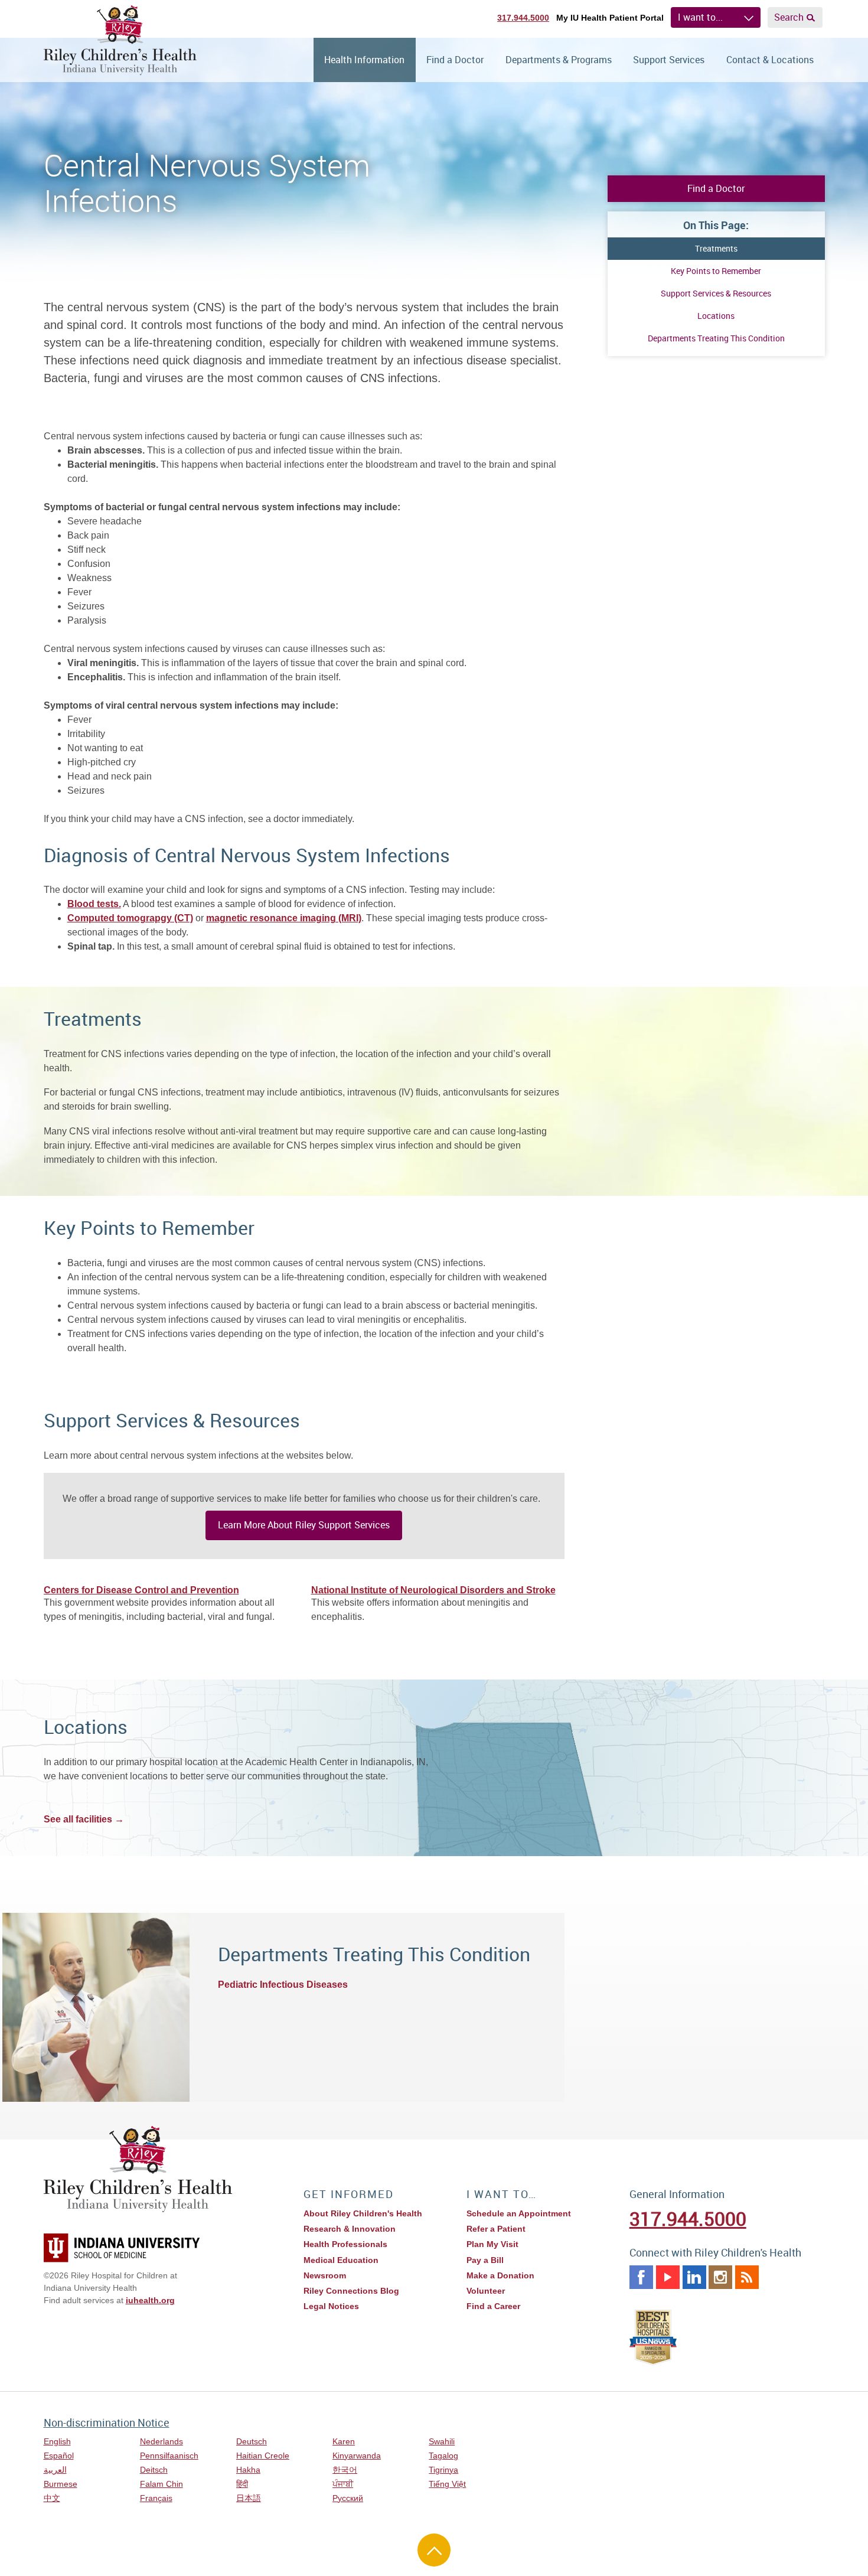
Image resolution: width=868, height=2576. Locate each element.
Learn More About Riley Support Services (304, 1525)
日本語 (249, 2498)
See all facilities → (84, 1819)
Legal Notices (331, 2306)
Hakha (248, 2470)
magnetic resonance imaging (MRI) (284, 918)
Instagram (720, 2277)
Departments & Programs (559, 60)
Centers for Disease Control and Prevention (141, 1590)
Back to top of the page (434, 2550)
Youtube (668, 2277)
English (57, 2441)
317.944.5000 (523, 18)
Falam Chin (161, 2484)
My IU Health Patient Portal (610, 18)
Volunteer (486, 2291)
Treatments (716, 248)
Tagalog (443, 2456)
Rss (747, 2277)
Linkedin (694, 2277)
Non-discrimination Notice (107, 2422)
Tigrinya (443, 2470)
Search (789, 17)
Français (156, 2498)
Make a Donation (500, 2275)
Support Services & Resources (716, 293)
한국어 (345, 2470)
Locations (716, 316)
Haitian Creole (263, 2456)
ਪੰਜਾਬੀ (343, 2484)
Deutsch (252, 2441)
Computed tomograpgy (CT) (130, 918)
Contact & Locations (770, 60)
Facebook (641, 2277)
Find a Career (493, 2306)
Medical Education (341, 2260)
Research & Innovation (350, 2229)
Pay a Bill (485, 2260)
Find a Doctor (455, 60)
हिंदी (242, 2484)
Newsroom (325, 2275)
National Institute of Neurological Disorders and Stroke (433, 1590)
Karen (344, 2441)
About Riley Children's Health (363, 2213)
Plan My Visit (492, 2244)
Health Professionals (345, 2244)
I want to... (700, 17)
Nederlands (161, 2441)
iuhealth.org (150, 2300)
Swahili (442, 2441)
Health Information (364, 60)
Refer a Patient (496, 2229)
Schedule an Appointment (519, 2213)
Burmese (61, 2484)
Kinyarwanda (357, 2456)
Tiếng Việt (447, 2484)
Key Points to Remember (716, 271)
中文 (52, 2498)
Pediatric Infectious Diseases (283, 1985)
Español (59, 2456)
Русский (348, 2498)
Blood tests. (94, 904)
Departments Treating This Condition (716, 338)
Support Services (669, 60)
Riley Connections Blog (351, 2291)
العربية (55, 2470)
